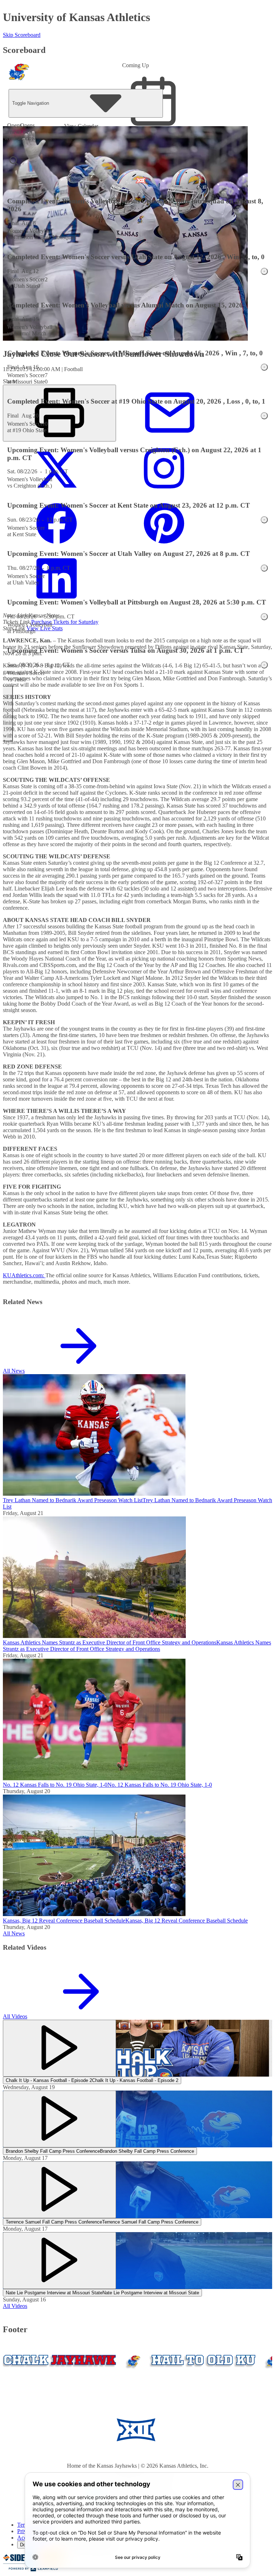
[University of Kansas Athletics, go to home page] (19, 75)
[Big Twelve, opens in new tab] (136, 2431)
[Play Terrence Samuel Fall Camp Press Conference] (59, 2190)
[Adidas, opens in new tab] (199, 2431)
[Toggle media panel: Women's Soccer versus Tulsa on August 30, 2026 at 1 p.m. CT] (264, 665)
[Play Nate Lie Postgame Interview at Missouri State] (59, 2261)
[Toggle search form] (14, 161)
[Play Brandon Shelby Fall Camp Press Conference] (59, 2119)
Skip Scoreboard (22, 35)
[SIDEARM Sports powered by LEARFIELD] (33, 2570)
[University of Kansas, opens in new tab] (48, 2431)
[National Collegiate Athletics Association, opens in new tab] (254, 2431)
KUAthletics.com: (24, 1275)
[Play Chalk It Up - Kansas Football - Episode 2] (59, 2048)
